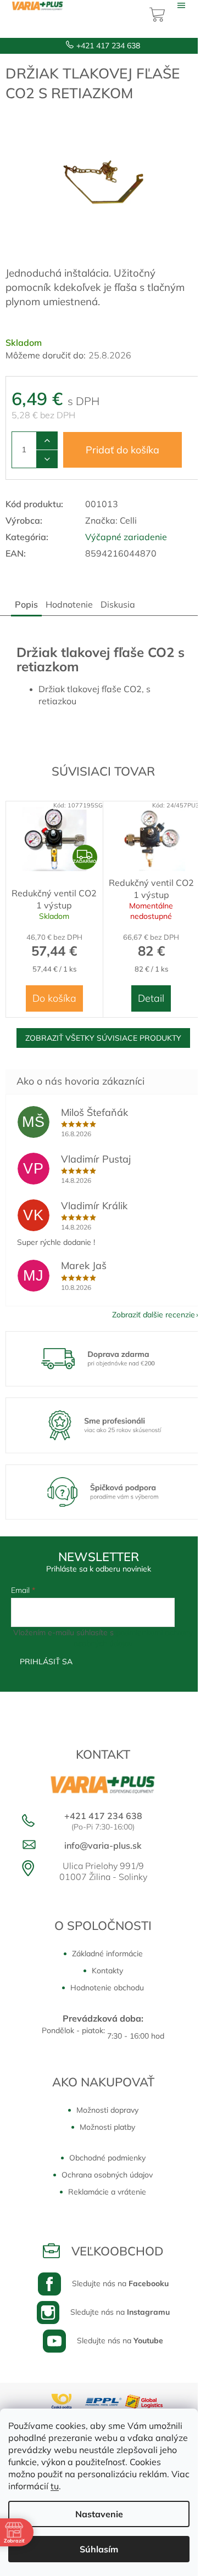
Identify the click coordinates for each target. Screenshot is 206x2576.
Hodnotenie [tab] (69, 604)
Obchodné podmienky (107, 2158)
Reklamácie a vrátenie (107, 2192)
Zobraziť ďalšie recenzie (154, 1315)
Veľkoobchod (118, 2251)
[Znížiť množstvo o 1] (47, 459)
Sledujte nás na (120, 2283)
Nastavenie (99, 2514)
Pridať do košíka (123, 450)
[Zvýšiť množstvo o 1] (47, 441)
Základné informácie (107, 1954)
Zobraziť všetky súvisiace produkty (103, 1038)
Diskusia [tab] (118, 604)
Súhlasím (99, 2549)
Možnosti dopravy (107, 2110)
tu (55, 2486)
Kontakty (107, 1971)
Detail (151, 998)
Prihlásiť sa (46, 1662)
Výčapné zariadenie (126, 537)
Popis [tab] (26, 604)
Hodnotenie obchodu (107, 1988)
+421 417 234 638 (108, 46)
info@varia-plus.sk (103, 1845)
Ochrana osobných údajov (107, 2175)
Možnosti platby (107, 2127)
